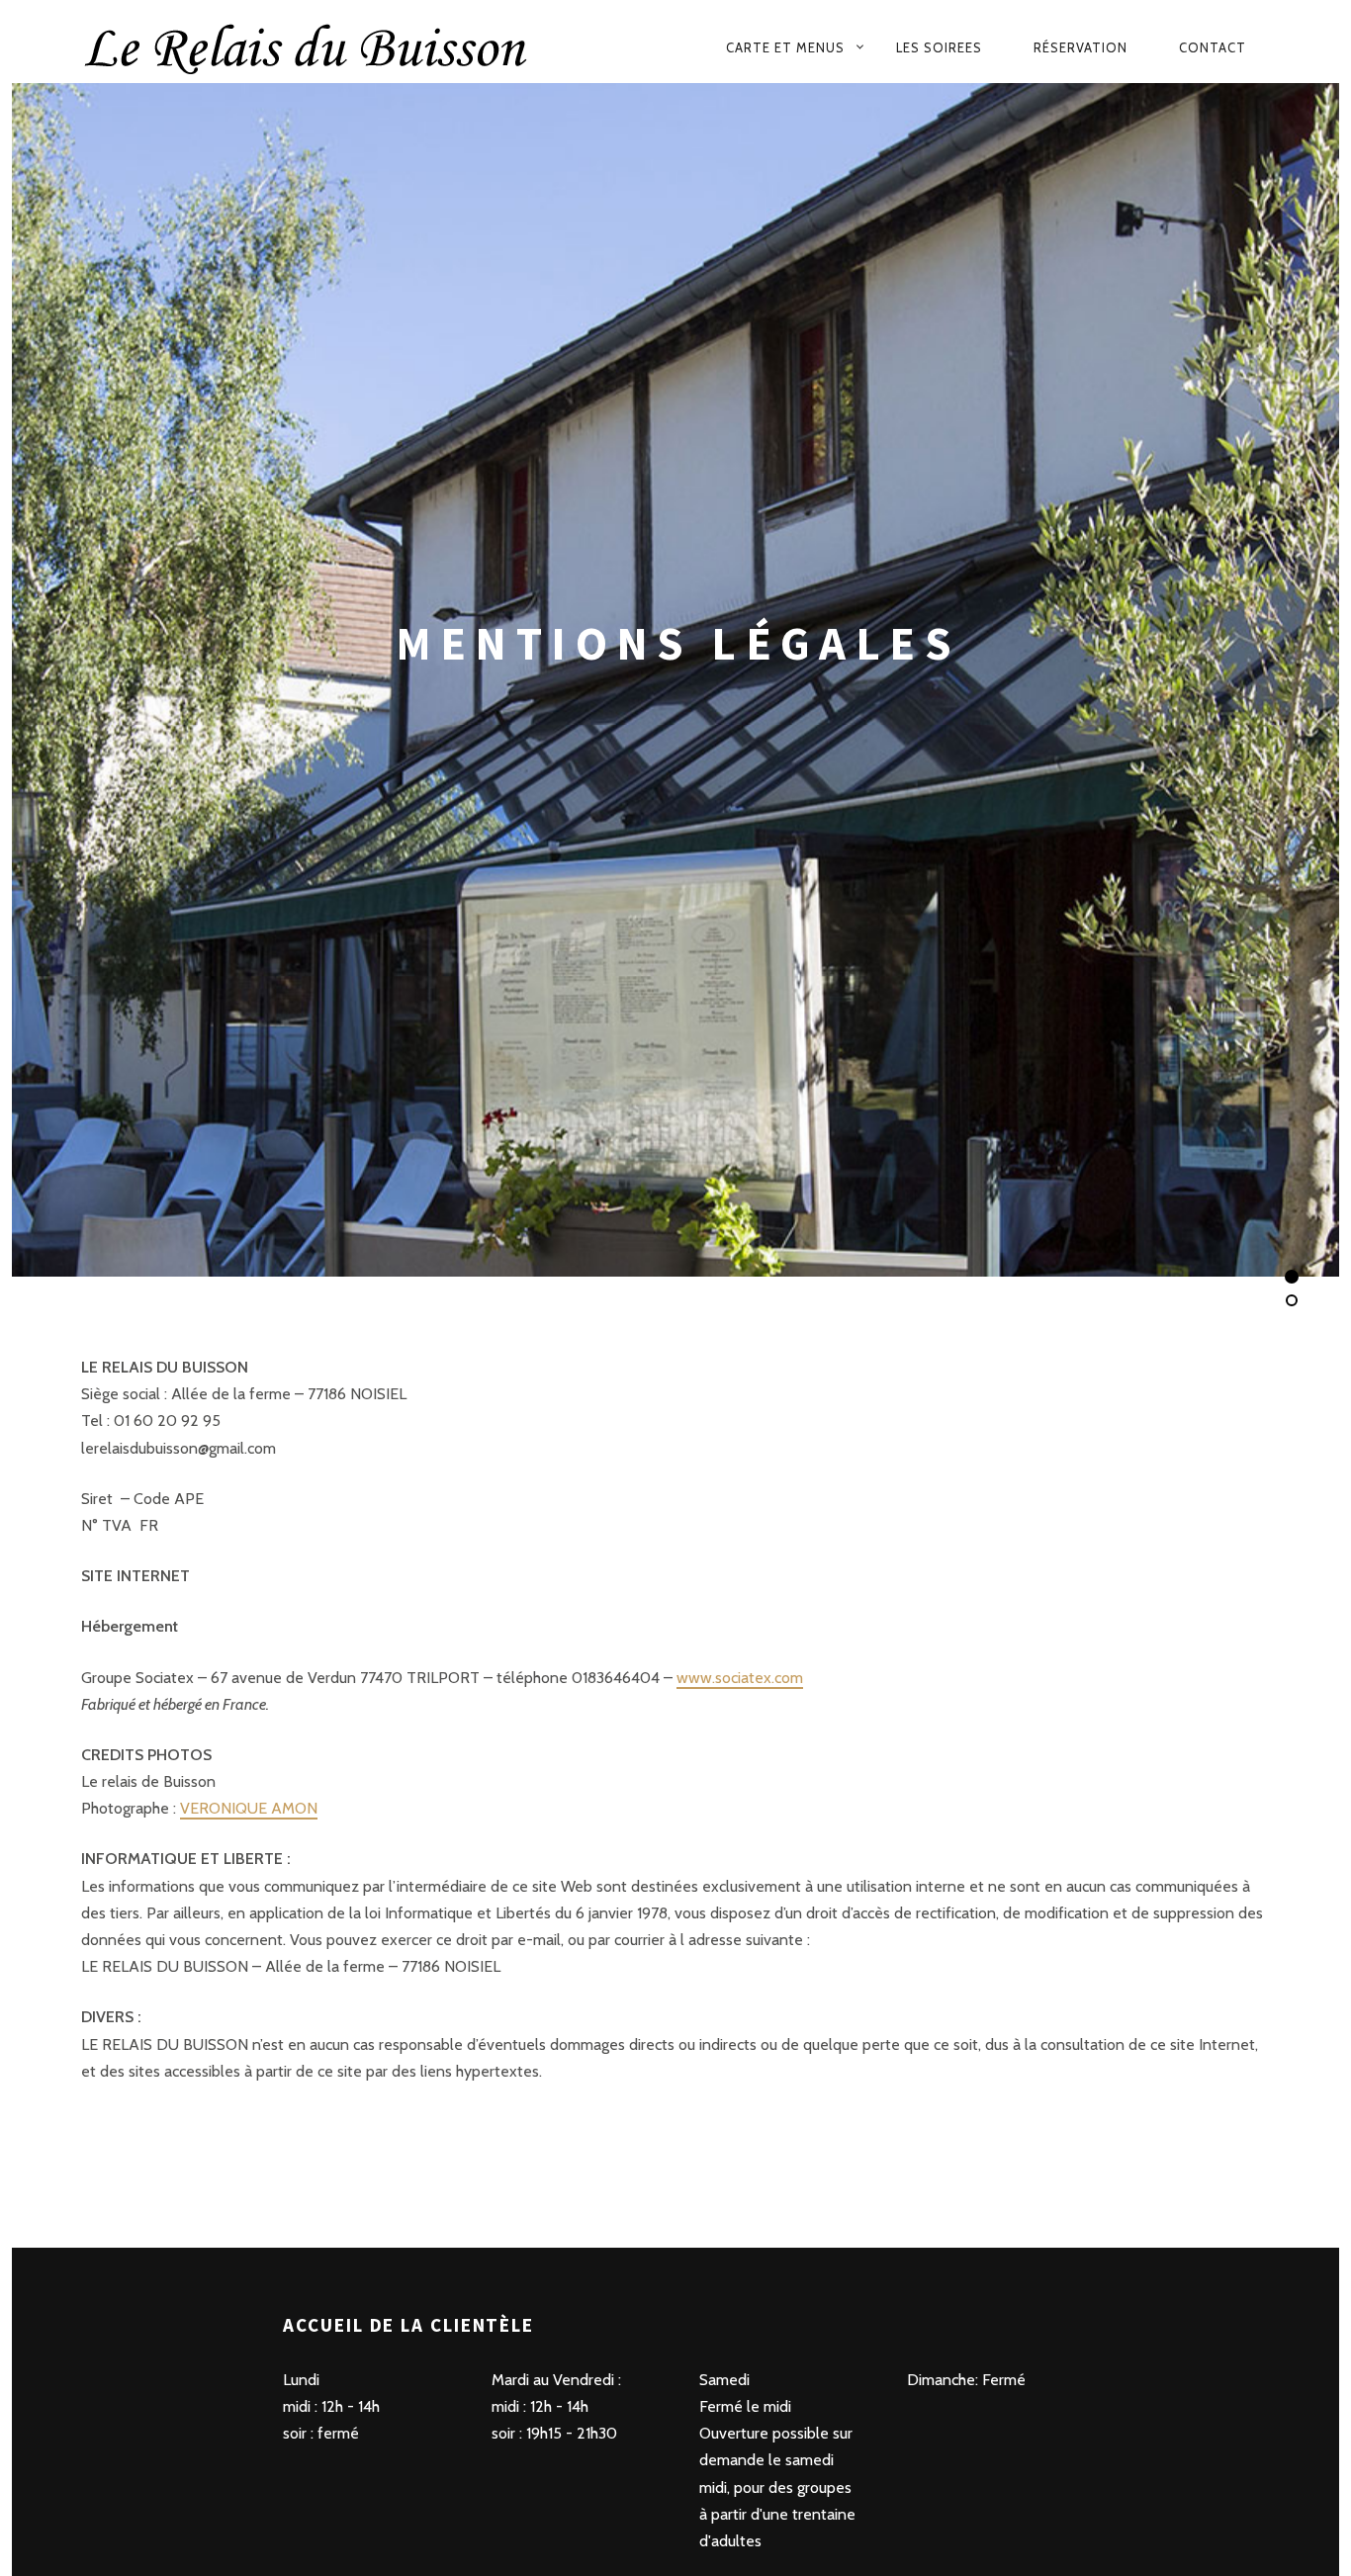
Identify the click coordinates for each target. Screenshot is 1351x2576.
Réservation (1081, 47)
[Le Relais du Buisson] (346, 47)
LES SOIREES (939, 47)
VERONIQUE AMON (249, 1808)
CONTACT (1213, 47)
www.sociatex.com (740, 1677)
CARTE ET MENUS (785, 47)
